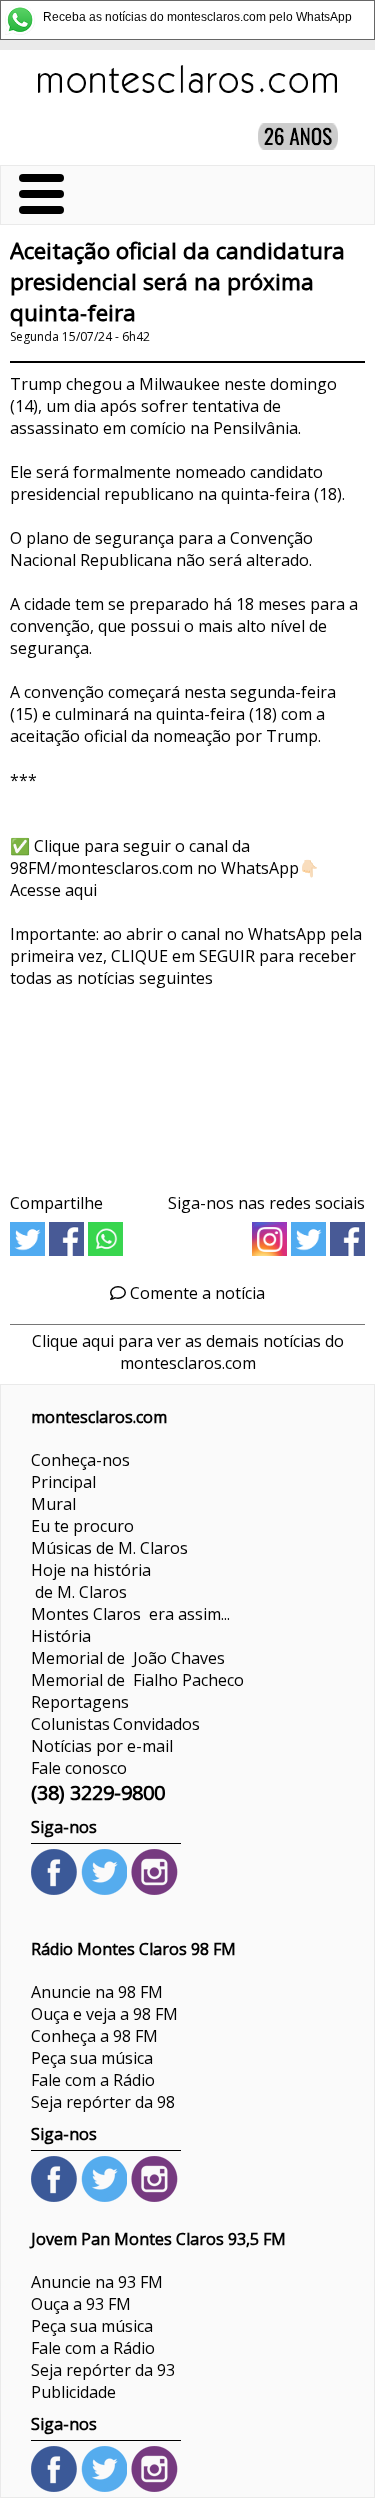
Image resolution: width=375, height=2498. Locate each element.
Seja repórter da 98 (103, 2102)
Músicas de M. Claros (109, 1548)
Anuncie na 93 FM (97, 2282)
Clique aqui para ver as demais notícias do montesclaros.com (188, 1352)
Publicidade (73, 2392)
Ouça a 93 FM (81, 2304)
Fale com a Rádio (93, 2080)
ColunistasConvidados (115, 1724)
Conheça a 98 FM (94, 2036)
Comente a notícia (195, 1293)
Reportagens (80, 1702)
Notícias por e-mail (102, 1746)
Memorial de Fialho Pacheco (137, 1680)
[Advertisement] (187, 1083)
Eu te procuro (82, 1526)
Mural (53, 1504)
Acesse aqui (53, 890)
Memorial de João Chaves (128, 1658)
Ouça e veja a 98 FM (104, 2014)
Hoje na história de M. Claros (91, 1581)
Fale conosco (79, 1768)
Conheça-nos (80, 1460)
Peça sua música (92, 2058)
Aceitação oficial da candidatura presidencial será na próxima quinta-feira (177, 281)
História (61, 1636)
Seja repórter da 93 (103, 2370)
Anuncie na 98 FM (97, 1992)
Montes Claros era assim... (130, 1614)
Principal (63, 1482)
